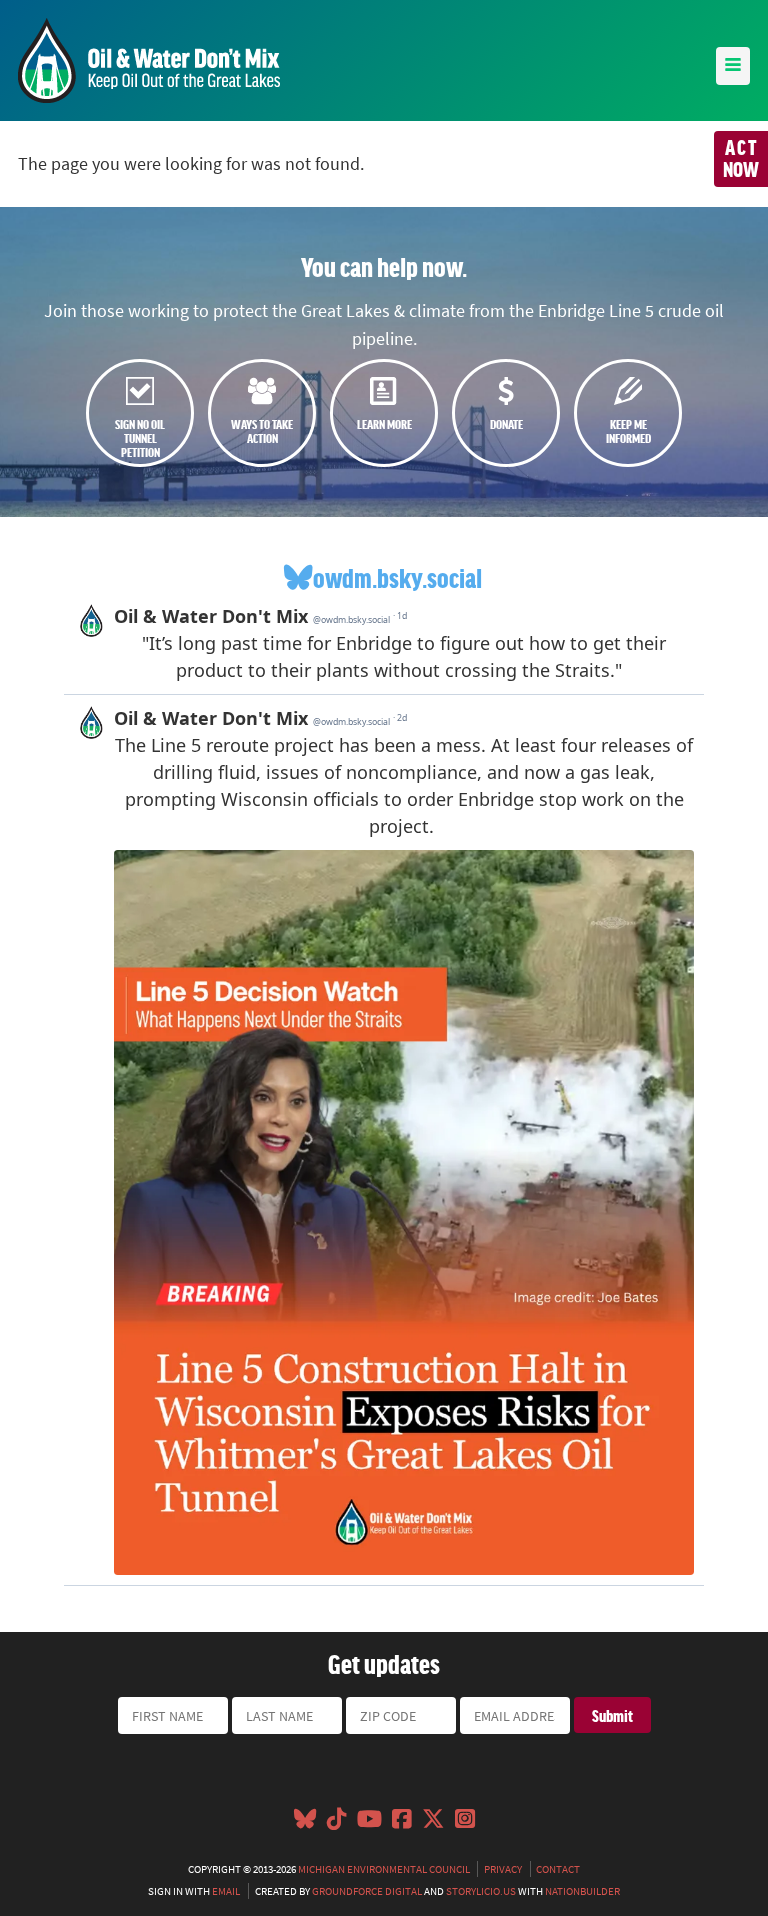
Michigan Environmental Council (384, 1869)
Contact (558, 1869)
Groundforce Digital (367, 1891)
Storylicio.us (481, 1891)
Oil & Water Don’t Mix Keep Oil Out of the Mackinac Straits (149, 60)
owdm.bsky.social (397, 577)
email (226, 1891)
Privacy (503, 1869)
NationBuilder (582, 1891)
